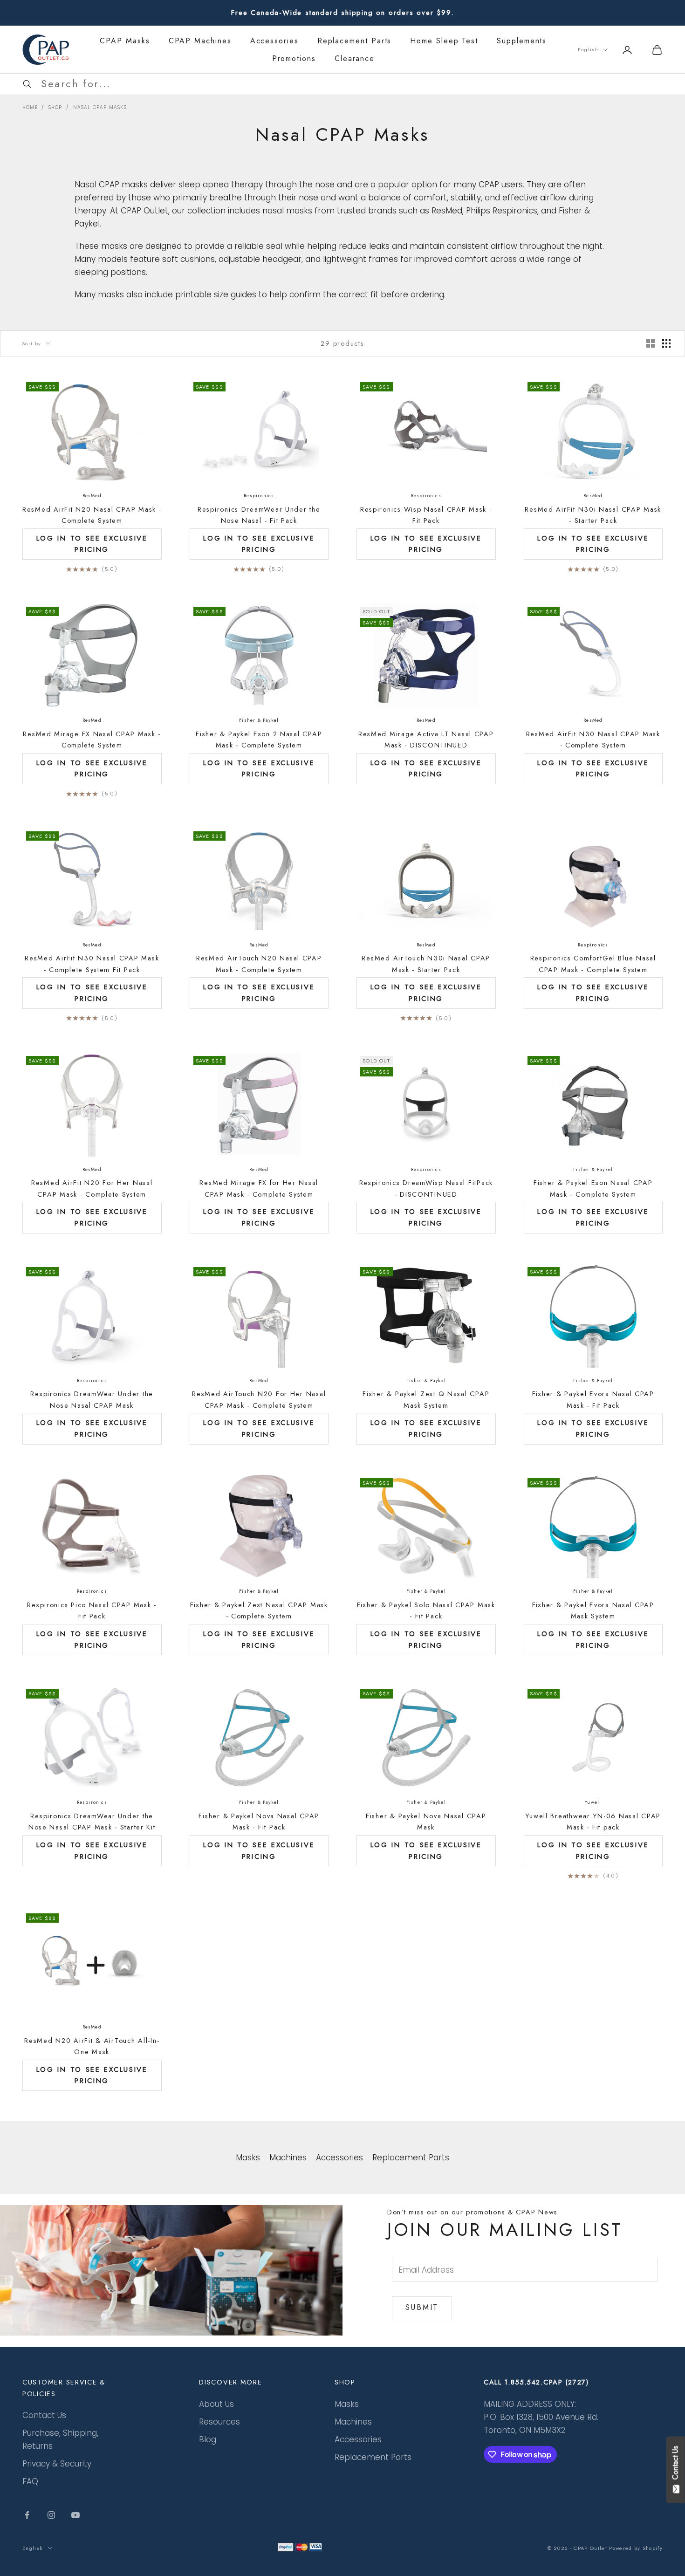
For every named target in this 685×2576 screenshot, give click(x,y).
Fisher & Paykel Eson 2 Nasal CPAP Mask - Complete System (259, 740)
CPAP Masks (125, 41)
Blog (208, 2439)
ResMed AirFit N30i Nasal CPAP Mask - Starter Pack (593, 515)
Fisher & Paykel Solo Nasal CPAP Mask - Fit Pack (426, 1610)
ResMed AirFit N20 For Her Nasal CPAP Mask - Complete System (92, 1188)
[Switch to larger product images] (651, 343)
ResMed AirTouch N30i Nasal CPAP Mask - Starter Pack (426, 964)
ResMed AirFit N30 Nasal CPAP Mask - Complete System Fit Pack (92, 964)
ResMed (92, 496)
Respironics (259, 496)
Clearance (355, 58)
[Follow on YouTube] (75, 2515)
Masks (347, 2404)
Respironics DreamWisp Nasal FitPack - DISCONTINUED (426, 1188)
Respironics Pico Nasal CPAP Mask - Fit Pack (92, 1610)
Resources (219, 2422)
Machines (353, 2422)
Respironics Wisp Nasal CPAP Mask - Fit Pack (426, 515)
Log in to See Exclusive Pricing (92, 544)
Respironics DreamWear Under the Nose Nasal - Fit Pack (259, 515)
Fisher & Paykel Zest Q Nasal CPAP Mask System (426, 1399)
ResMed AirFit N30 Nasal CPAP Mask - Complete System (593, 740)
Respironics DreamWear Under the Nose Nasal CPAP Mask (92, 1399)
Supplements (522, 41)
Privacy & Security (57, 2464)
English (588, 49)
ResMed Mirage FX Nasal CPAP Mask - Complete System (92, 740)
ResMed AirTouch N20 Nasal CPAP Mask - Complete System (259, 964)
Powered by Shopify (636, 2548)
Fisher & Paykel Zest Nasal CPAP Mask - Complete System (259, 1610)
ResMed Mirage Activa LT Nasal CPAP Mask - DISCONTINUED (426, 740)
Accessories (274, 41)
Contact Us (44, 2415)
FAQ (30, 2481)
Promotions (294, 58)
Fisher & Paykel (259, 720)
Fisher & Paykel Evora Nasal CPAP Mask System (593, 1610)
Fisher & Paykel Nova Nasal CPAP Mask (426, 1822)
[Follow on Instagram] (51, 2515)
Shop (55, 107)
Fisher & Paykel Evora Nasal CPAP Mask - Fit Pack (593, 1399)
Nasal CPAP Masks (100, 107)
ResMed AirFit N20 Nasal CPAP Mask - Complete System (92, 515)
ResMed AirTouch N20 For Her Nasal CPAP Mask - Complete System (259, 1399)
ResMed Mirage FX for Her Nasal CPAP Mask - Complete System (259, 1188)
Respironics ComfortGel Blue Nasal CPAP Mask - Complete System (593, 964)
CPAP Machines (200, 41)
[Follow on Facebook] (27, 2515)
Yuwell (593, 1802)
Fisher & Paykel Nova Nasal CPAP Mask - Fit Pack (259, 1822)
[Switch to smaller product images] (666, 343)
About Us (216, 2404)
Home (30, 107)
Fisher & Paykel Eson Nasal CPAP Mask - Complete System (593, 1188)
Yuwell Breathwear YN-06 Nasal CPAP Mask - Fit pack (593, 1822)
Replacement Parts (355, 41)
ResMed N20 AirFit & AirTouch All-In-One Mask (92, 2046)
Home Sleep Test (444, 41)
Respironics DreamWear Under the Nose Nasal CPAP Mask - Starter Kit (92, 1822)
